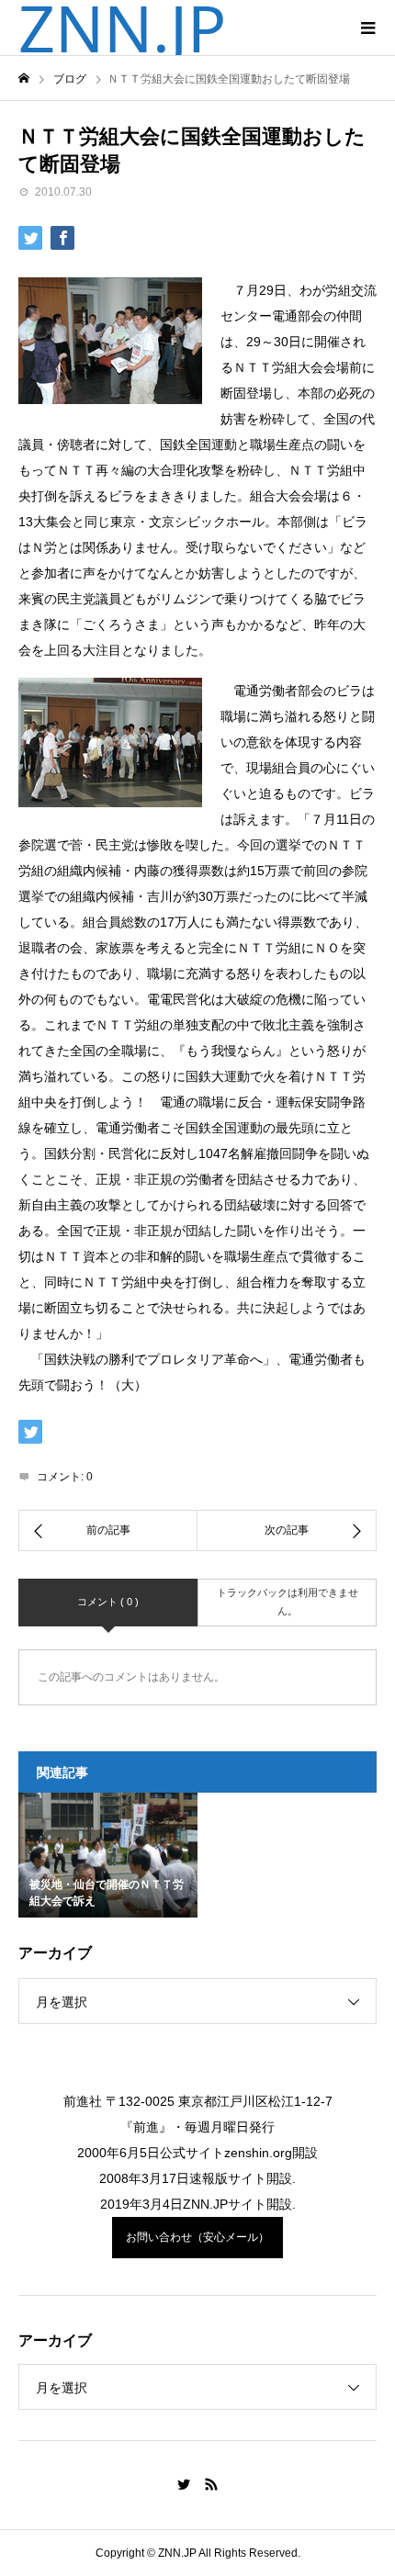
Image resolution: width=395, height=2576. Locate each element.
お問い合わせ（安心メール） (197, 2237)
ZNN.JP (122, 28)
